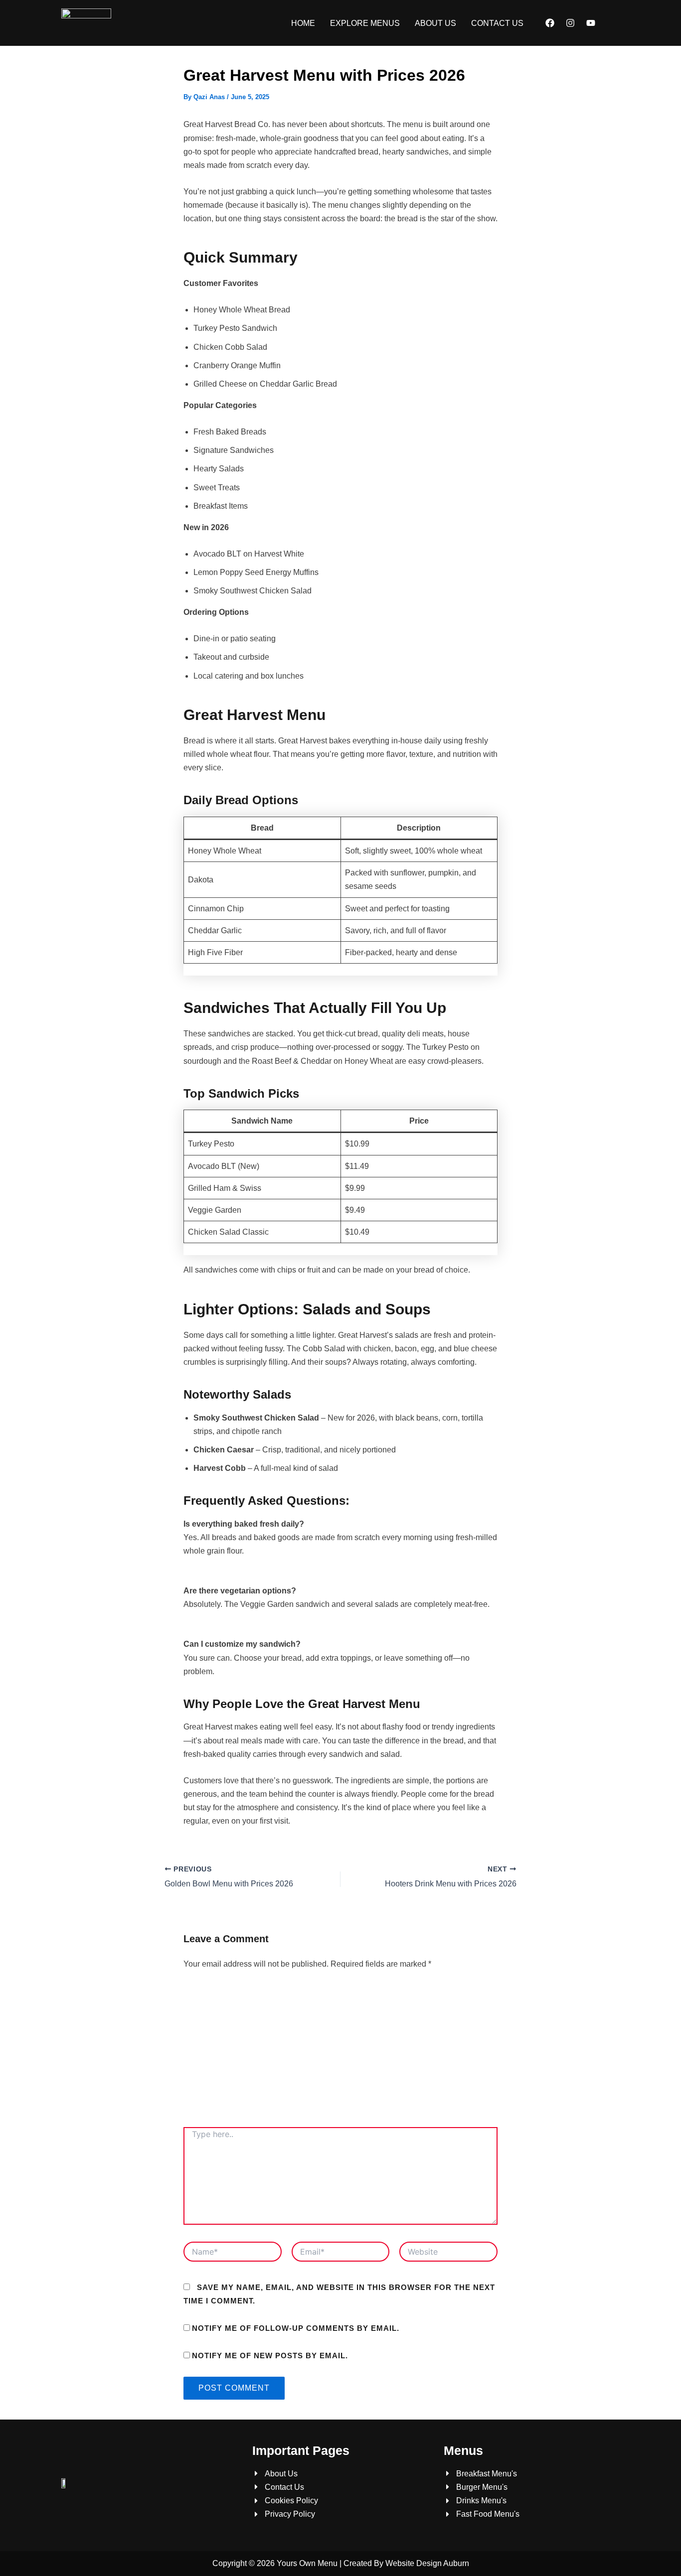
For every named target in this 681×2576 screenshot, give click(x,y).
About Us (435, 23)
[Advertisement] (340, 2052)
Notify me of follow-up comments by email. (296, 2328)
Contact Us (497, 23)
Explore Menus (365, 23)
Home (303, 23)
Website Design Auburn (427, 2563)
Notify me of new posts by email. (270, 2356)
